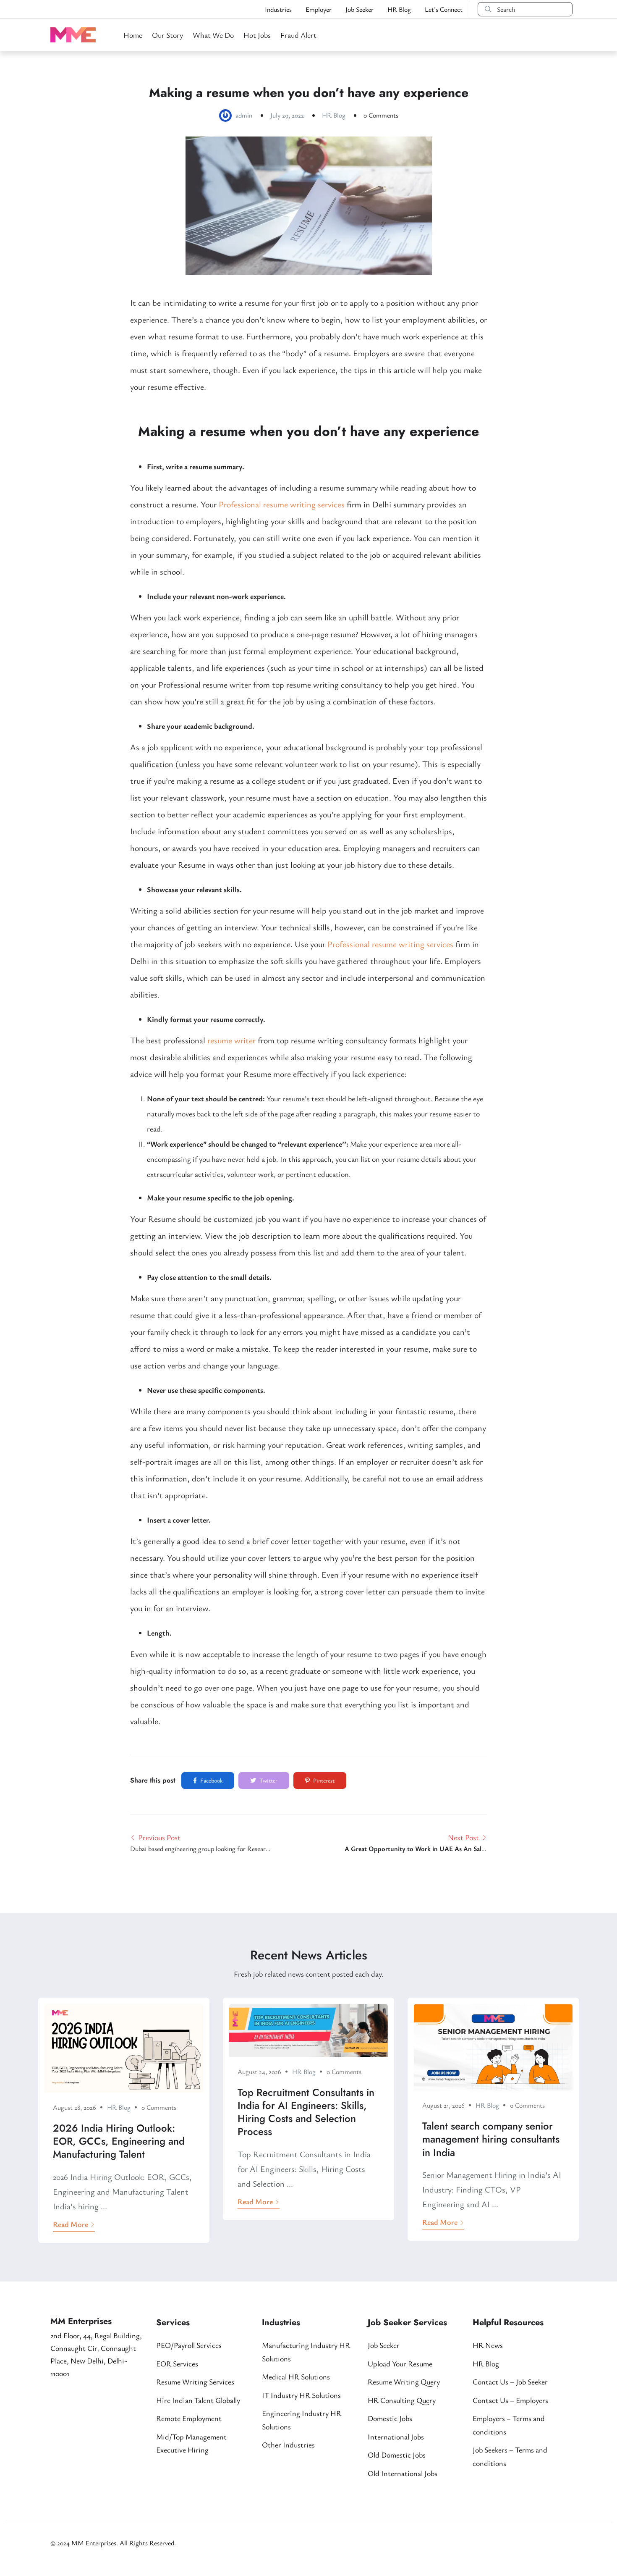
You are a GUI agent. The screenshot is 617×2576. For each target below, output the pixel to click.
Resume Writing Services (195, 2382)
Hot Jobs (257, 35)
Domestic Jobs (390, 2418)
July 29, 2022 (287, 115)
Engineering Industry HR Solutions (302, 2420)
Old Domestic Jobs (397, 2455)
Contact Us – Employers (510, 2400)
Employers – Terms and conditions (509, 2425)
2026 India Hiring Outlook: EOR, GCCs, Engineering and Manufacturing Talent (119, 2141)
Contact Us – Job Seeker (510, 2382)
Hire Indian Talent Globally (198, 2400)
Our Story (167, 35)
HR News (488, 2345)
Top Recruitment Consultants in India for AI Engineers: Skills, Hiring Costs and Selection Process (306, 2112)
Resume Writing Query (404, 2382)
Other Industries (288, 2445)
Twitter (268, 1780)
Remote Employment (189, 2418)
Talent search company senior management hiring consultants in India (491, 2139)
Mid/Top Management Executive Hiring (191, 2443)
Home (133, 35)
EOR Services (177, 2363)
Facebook (211, 1780)
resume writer (231, 1040)
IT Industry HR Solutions (301, 2395)
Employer (319, 9)
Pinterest (323, 1780)
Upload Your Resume (400, 2363)
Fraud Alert (298, 35)
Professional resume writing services (282, 504)
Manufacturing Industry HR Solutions (306, 2352)
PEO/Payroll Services (189, 2345)
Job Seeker (359, 9)
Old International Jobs (403, 2473)
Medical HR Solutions (296, 2376)
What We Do (213, 35)
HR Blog (399, 9)
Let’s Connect (444, 9)
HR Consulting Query (402, 2400)
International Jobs (396, 2437)
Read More (71, 2224)
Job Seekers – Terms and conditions (510, 2456)
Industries (278, 9)
